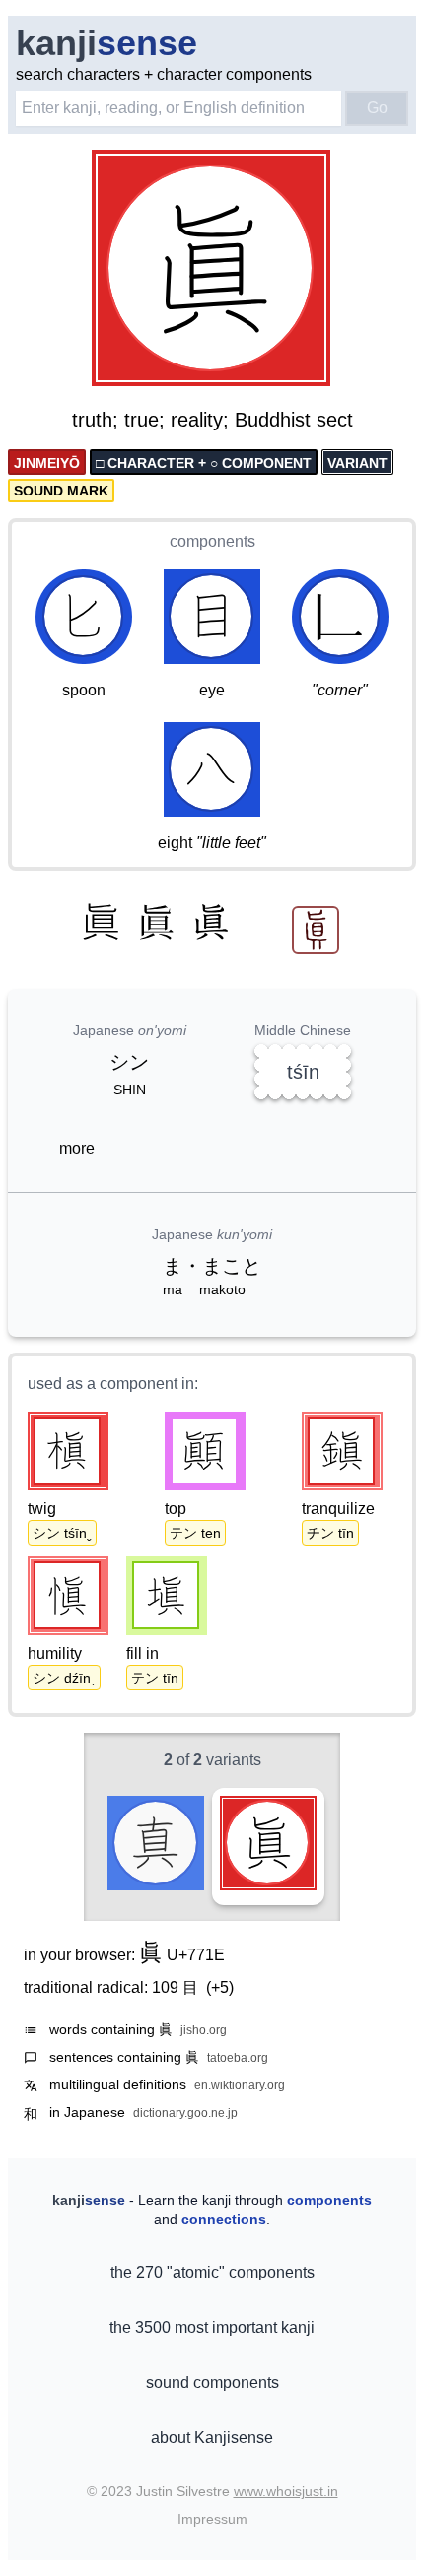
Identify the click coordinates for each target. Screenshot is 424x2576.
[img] (212, 270)
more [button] (77, 1148)
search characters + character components (164, 74)
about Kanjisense (212, 2438)
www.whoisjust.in (286, 2491)
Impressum (212, 2519)
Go (377, 108)
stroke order (276, 372)
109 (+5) (193, 1987)
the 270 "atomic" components (212, 2272)
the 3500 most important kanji (212, 2327)
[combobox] (178, 108)
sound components (212, 2382)
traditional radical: (129, 1987)
